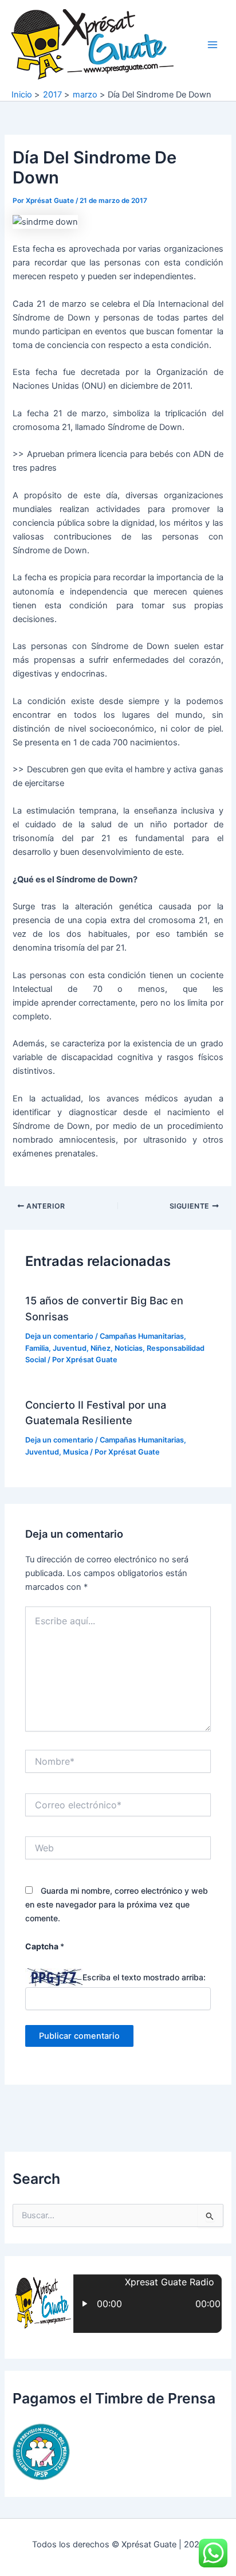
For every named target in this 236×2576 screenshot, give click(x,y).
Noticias (129, 1348)
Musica (76, 1452)
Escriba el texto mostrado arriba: (144, 1977)
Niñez (101, 1348)
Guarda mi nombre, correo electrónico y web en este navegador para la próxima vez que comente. (117, 1904)
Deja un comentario (59, 1336)
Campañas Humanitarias (142, 1336)
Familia (37, 1348)
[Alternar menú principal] (213, 45)
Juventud (70, 1348)
